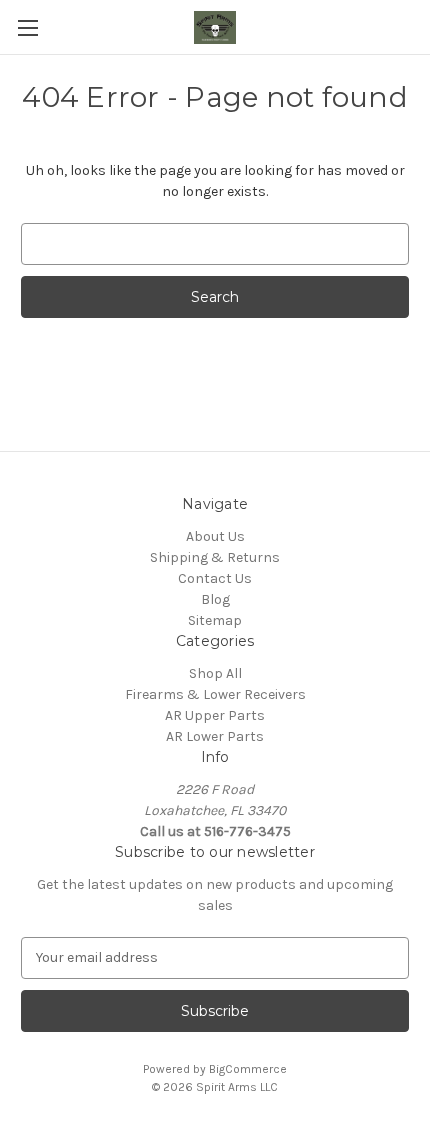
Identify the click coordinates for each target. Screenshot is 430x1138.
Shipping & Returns (215, 557)
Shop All (215, 673)
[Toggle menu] (27, 27)
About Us (215, 536)
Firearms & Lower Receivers (215, 694)
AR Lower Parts (215, 736)
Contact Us (215, 578)
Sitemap (215, 620)
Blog (215, 599)
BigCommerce (248, 1069)
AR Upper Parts (215, 715)
